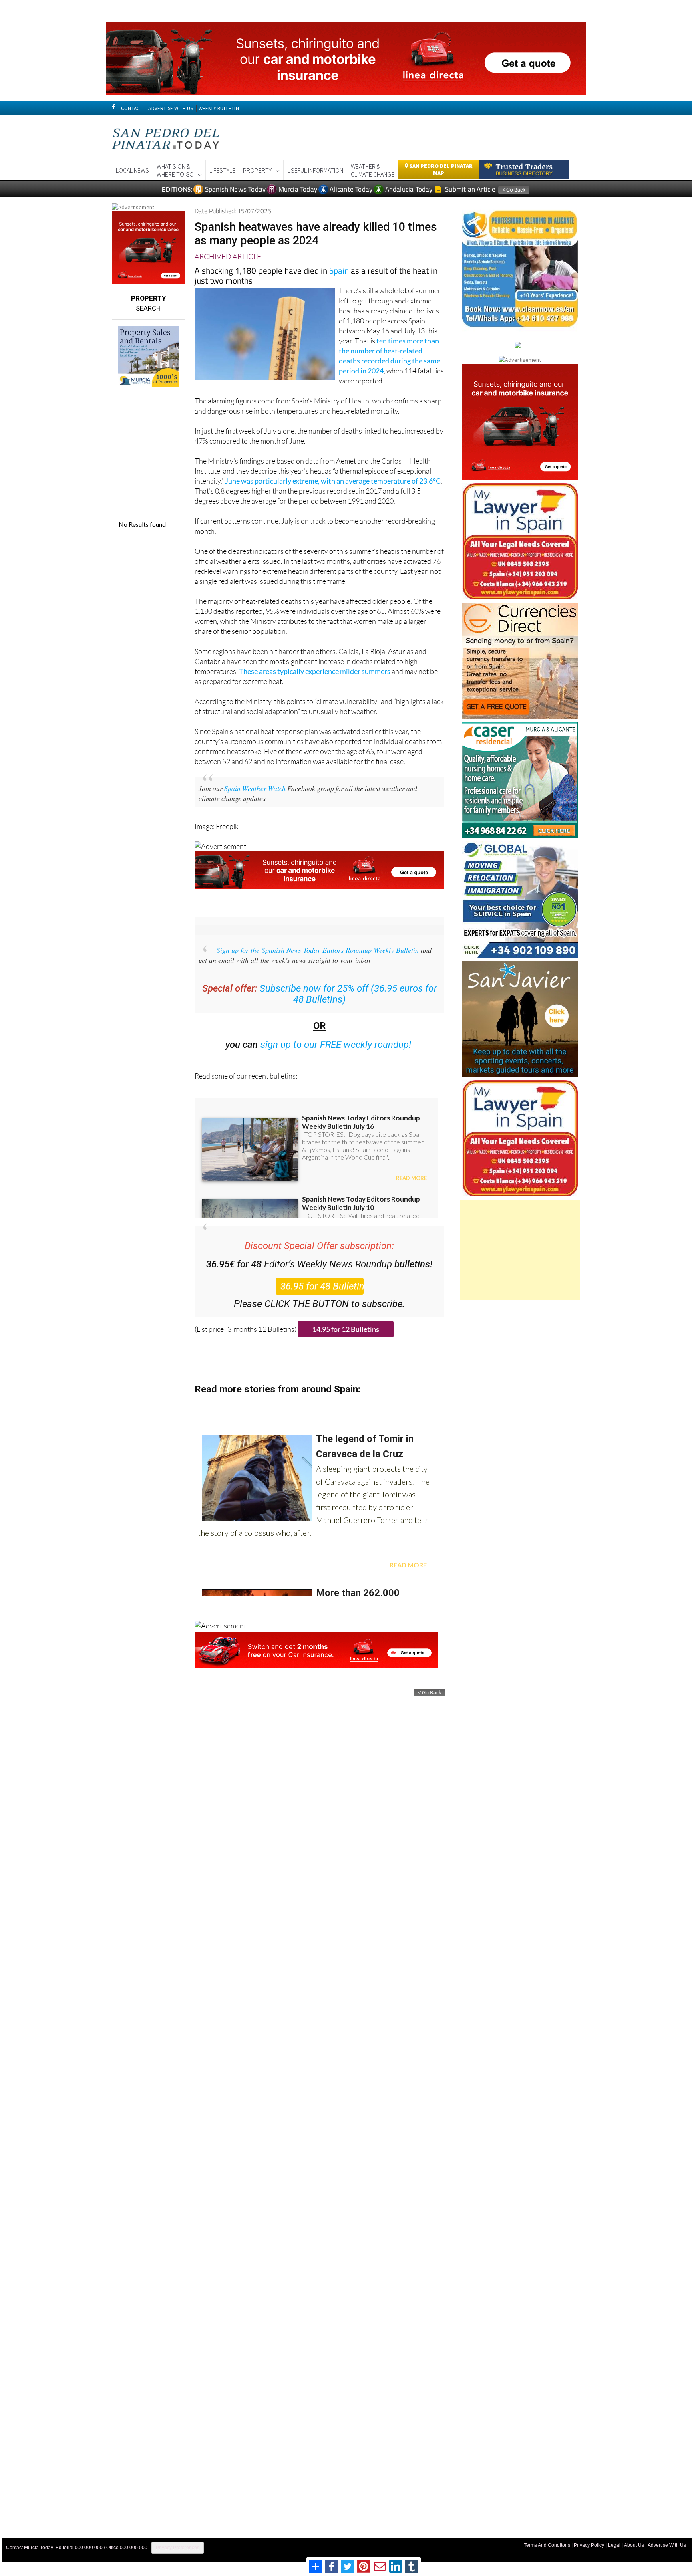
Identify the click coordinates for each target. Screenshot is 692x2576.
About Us (634, 2545)
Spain (339, 270)
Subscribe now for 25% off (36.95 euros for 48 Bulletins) (348, 994)
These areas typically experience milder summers (315, 671)
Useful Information (315, 170)
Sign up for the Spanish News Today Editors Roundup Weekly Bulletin (318, 950)
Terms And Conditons (547, 2545)
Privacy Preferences (178, 2548)
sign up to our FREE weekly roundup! (336, 1045)
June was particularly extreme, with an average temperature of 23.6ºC (333, 481)
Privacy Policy (589, 2545)
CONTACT (132, 108)
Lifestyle (222, 170)
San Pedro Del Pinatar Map (440, 169)
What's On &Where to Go (175, 170)
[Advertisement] (520, 1250)
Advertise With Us (667, 2545)
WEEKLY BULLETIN (219, 108)
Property (257, 170)
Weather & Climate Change (373, 170)
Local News (132, 170)
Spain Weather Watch (255, 788)
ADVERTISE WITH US (170, 108)
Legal (614, 2545)
